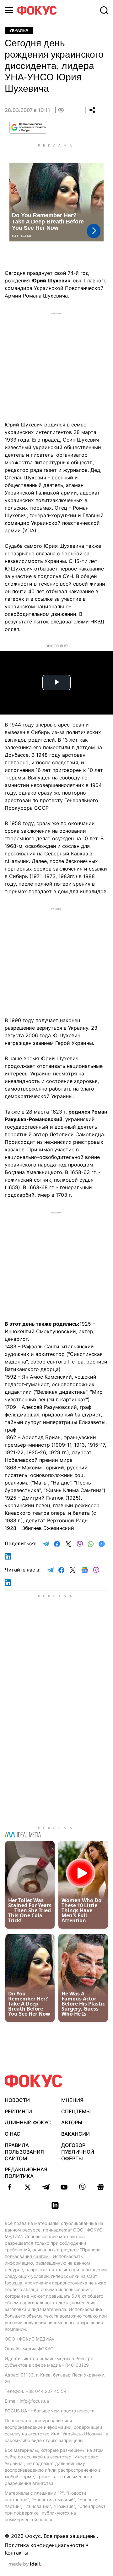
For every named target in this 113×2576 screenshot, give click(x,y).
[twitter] (28, 2187)
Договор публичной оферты (78, 2152)
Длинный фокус (28, 2122)
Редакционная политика (26, 2173)
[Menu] (9, 10)
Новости (17, 2100)
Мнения (72, 2100)
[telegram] (46, 2187)
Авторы (72, 2122)
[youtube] (64, 2187)
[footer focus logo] (34, 2081)
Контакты (16, 2553)
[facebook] (9, 2187)
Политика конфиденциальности (44, 2545)
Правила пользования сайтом (24, 2152)
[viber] (82, 2187)
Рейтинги (18, 2111)
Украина (19, 30)
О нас (13, 2134)
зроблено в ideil (25, 2564)
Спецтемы (76, 2111)
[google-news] (100, 2187)
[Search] (104, 10)
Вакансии (75, 2134)
